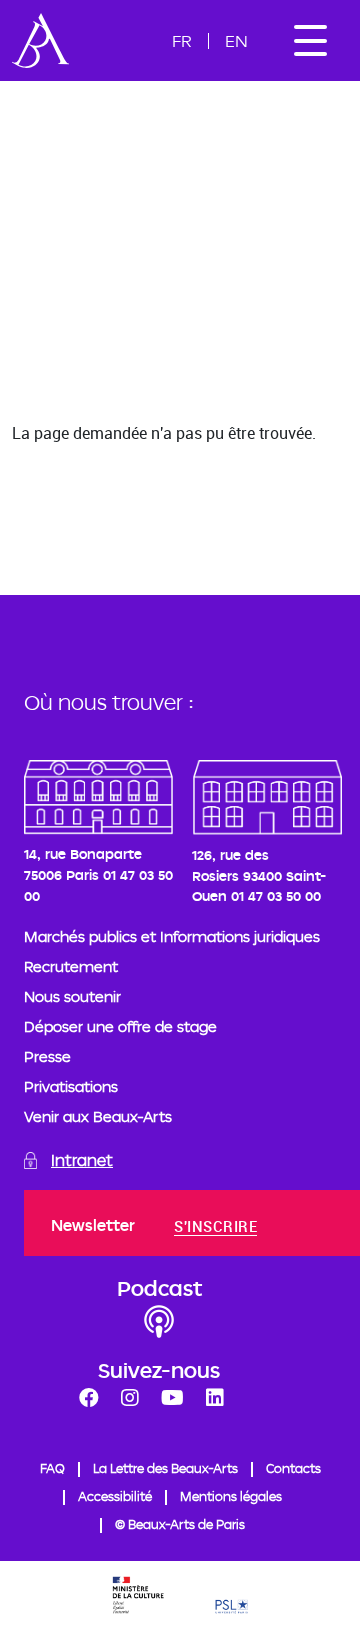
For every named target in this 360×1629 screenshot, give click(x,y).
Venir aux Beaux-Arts (98, 1116)
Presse (47, 1056)
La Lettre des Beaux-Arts (165, 1468)
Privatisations (71, 1086)
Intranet (82, 1160)
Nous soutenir (72, 996)
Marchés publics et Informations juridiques (172, 936)
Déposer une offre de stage (120, 1026)
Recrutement (71, 966)
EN (236, 40)
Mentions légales (231, 1496)
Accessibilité (115, 1496)
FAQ (52, 1468)
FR (182, 40)
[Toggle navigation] (310, 40)
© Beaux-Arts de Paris (180, 1524)
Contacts (293, 1468)
